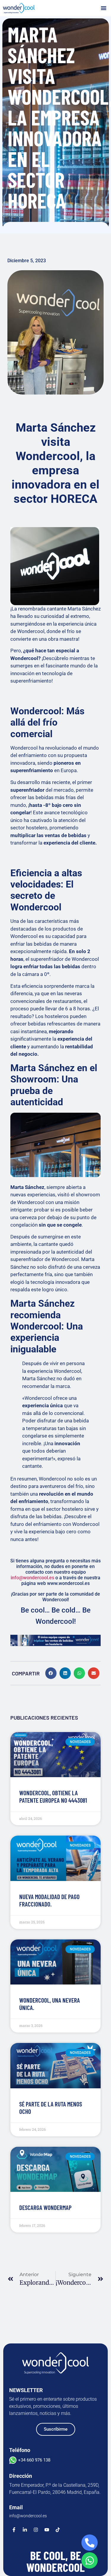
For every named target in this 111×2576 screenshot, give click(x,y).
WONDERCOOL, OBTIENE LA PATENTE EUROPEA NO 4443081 (53, 1796)
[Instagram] (36, 2530)
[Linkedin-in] (25, 2530)
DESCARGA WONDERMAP (45, 2207)
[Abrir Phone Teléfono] (90, 2543)
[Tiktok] (58, 2530)
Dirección (21, 2476)
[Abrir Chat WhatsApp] (90, 2560)
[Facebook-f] (14, 2530)
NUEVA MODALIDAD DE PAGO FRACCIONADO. (49, 1900)
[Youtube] (47, 2530)
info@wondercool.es (32, 1578)
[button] (104, 8)
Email (16, 2507)
